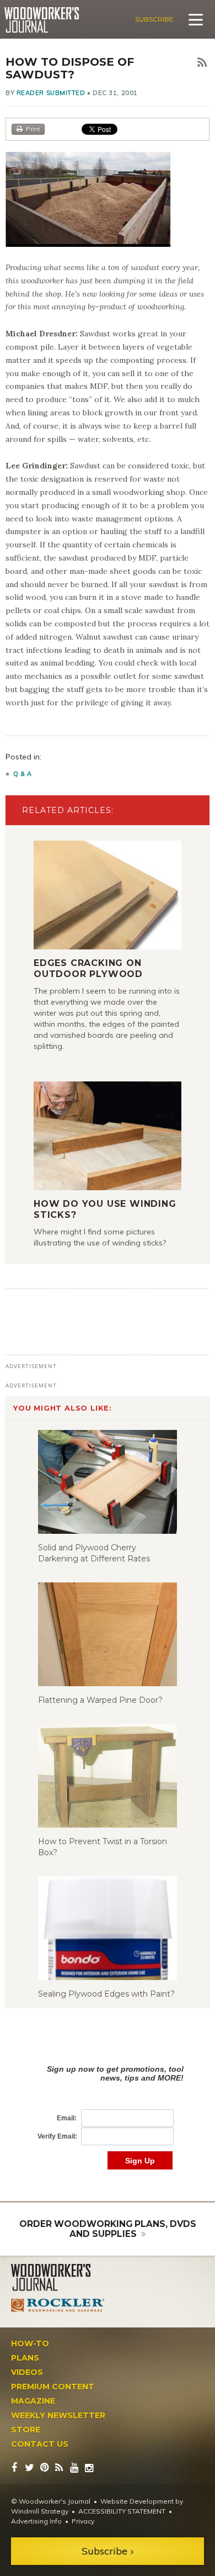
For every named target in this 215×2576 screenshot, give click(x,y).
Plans (25, 2358)
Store (26, 2430)
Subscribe (154, 19)
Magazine (33, 2401)
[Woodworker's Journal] (58, 2278)
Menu (196, 19)
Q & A (23, 774)
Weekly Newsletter (58, 2415)
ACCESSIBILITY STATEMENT (122, 2511)
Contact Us (40, 2444)
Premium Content (53, 2387)
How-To (30, 2343)
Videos (27, 2372)
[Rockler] (58, 2305)
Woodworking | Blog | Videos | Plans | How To (42, 20)
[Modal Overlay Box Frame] (108, 2106)
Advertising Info (36, 2521)
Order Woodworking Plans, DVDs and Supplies (108, 2229)
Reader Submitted (51, 93)
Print (33, 129)
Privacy (83, 2521)
